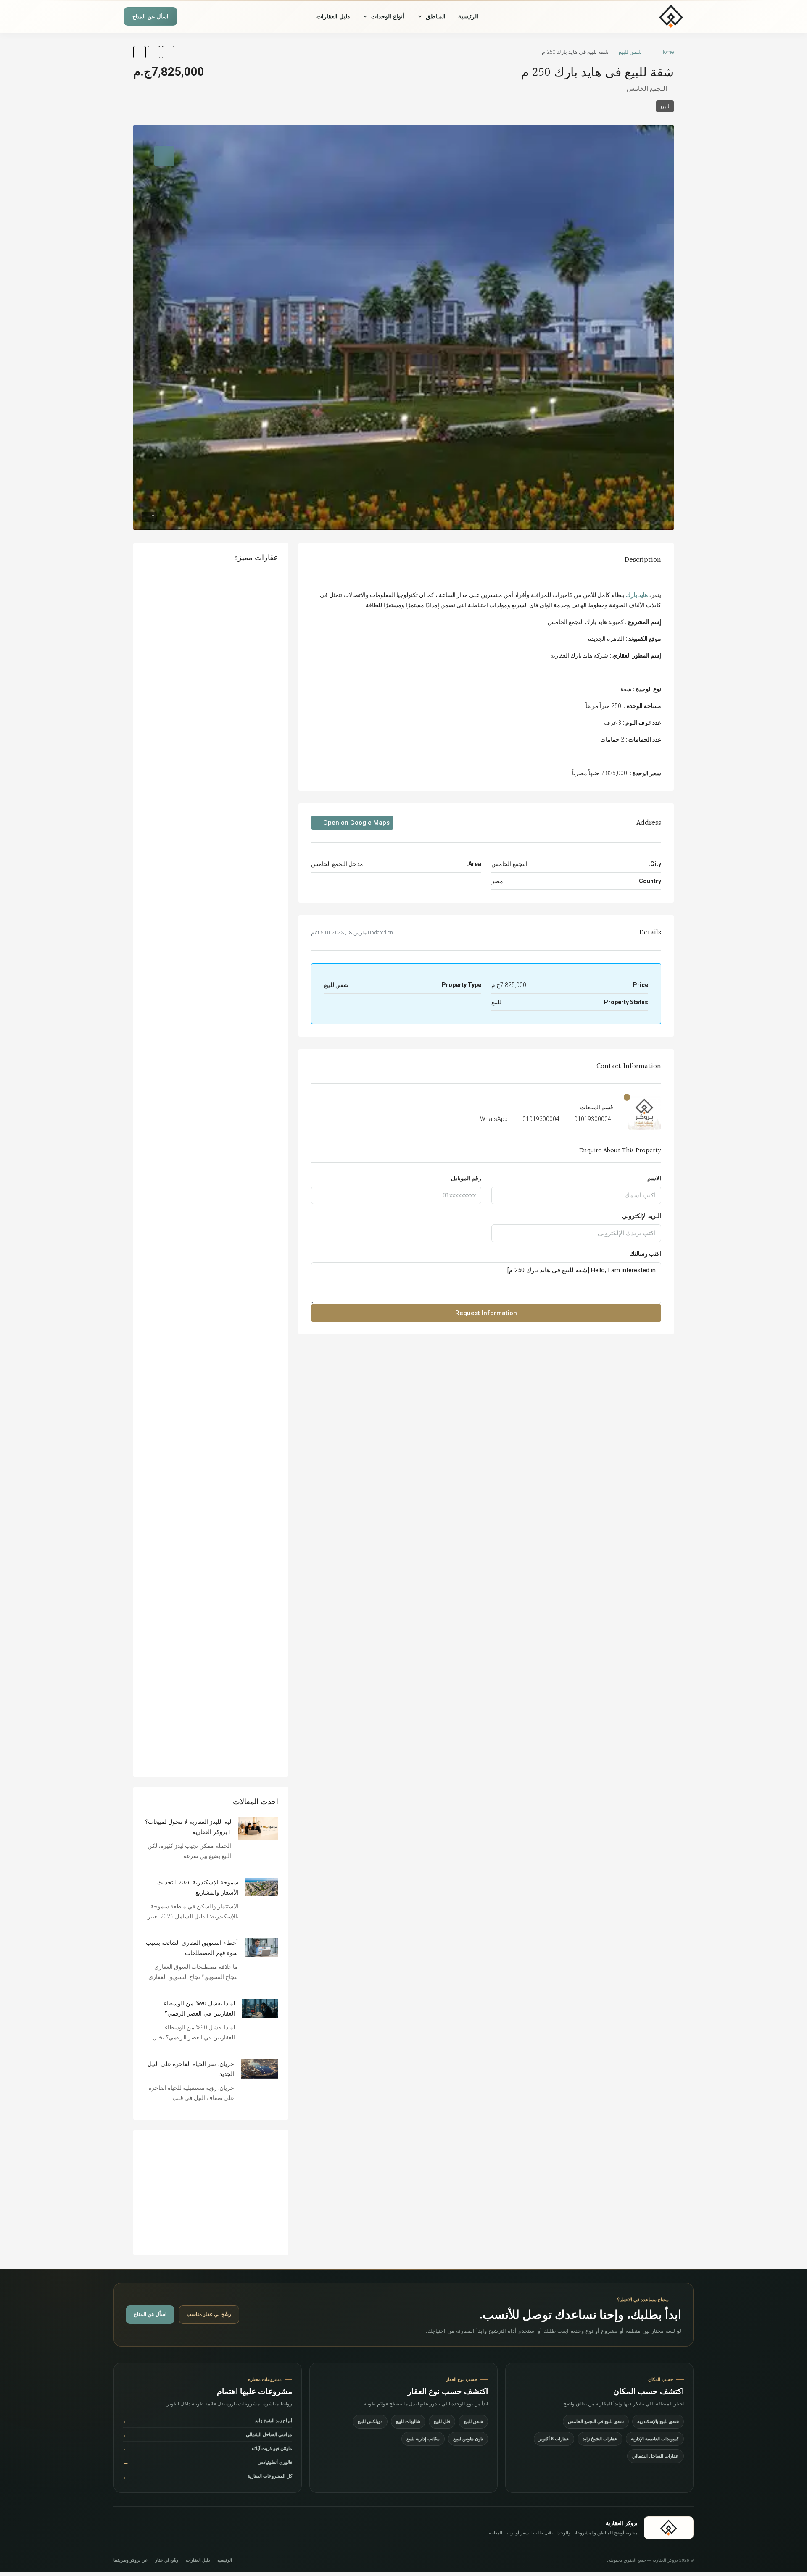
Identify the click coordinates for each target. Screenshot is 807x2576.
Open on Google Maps (356, 823)
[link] (258, 1828)
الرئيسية (468, 16)
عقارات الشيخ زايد (600, 2439)
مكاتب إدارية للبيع (423, 2439)
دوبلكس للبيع (370, 2421)
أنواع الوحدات (388, 16)
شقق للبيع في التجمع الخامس (596, 2421)
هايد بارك (637, 595)
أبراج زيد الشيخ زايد (208, 2421)
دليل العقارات (333, 16)
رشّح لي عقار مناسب (209, 2314)
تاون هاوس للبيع (468, 2439)
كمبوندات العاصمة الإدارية (655, 2439)
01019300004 (593, 1119)
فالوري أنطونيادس (208, 2462)
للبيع (665, 106)
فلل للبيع (442, 2421)
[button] (168, 52)
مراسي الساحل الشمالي (208, 2435)
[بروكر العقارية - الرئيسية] (646, 16)
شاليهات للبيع (408, 2421)
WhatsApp (494, 1119)
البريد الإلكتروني (642, 1216)
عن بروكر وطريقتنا (131, 2560)
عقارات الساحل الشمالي (655, 2456)
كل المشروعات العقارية (208, 2477)
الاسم (654, 1178)
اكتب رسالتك (645, 1254)
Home (667, 52)
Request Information (486, 1313)
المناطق (436, 16)
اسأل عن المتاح (150, 17)
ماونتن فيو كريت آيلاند (208, 2448)
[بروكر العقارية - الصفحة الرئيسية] (669, 2528)
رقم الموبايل (466, 1178)
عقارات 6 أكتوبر (554, 2439)
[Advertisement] (211, 2192)
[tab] (164, 156)
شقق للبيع (630, 52)
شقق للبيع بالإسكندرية (658, 2421)
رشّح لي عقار (167, 2560)
